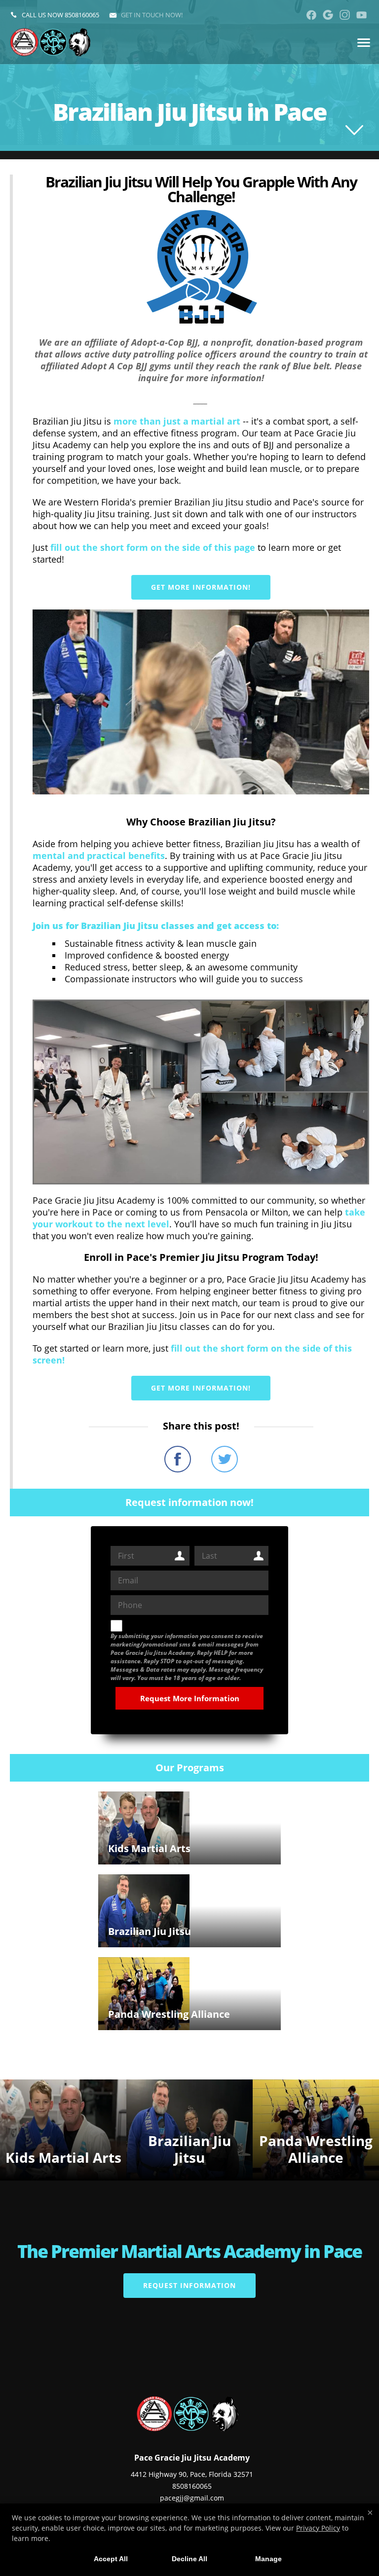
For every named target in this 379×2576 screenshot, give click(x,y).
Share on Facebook (178, 1459)
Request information (189, 2285)
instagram (345, 15)
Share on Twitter (225, 1459)
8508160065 (82, 15)
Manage (268, 2559)
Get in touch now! (152, 15)
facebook (311, 15)
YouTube (361, 15)
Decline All (189, 2559)
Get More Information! (201, 587)
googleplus (328, 15)
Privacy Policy (318, 2528)
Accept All (111, 2559)
